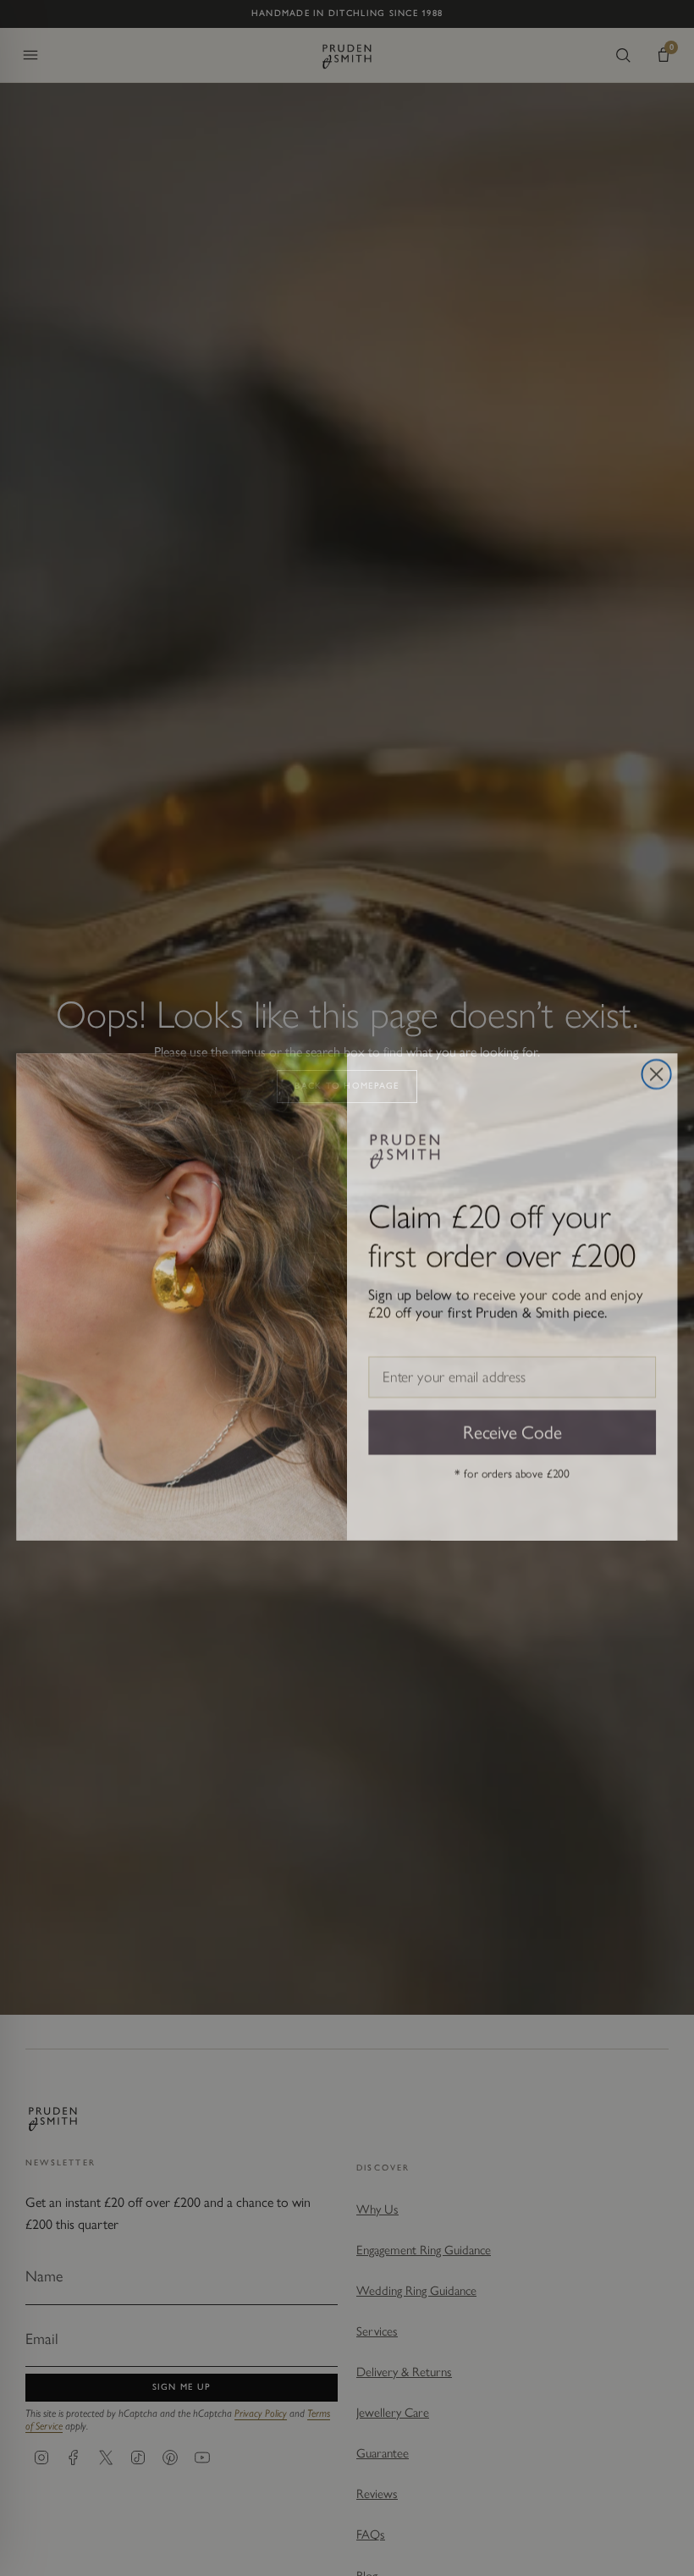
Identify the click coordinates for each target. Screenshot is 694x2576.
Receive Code (512, 1422)
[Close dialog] (657, 1065)
